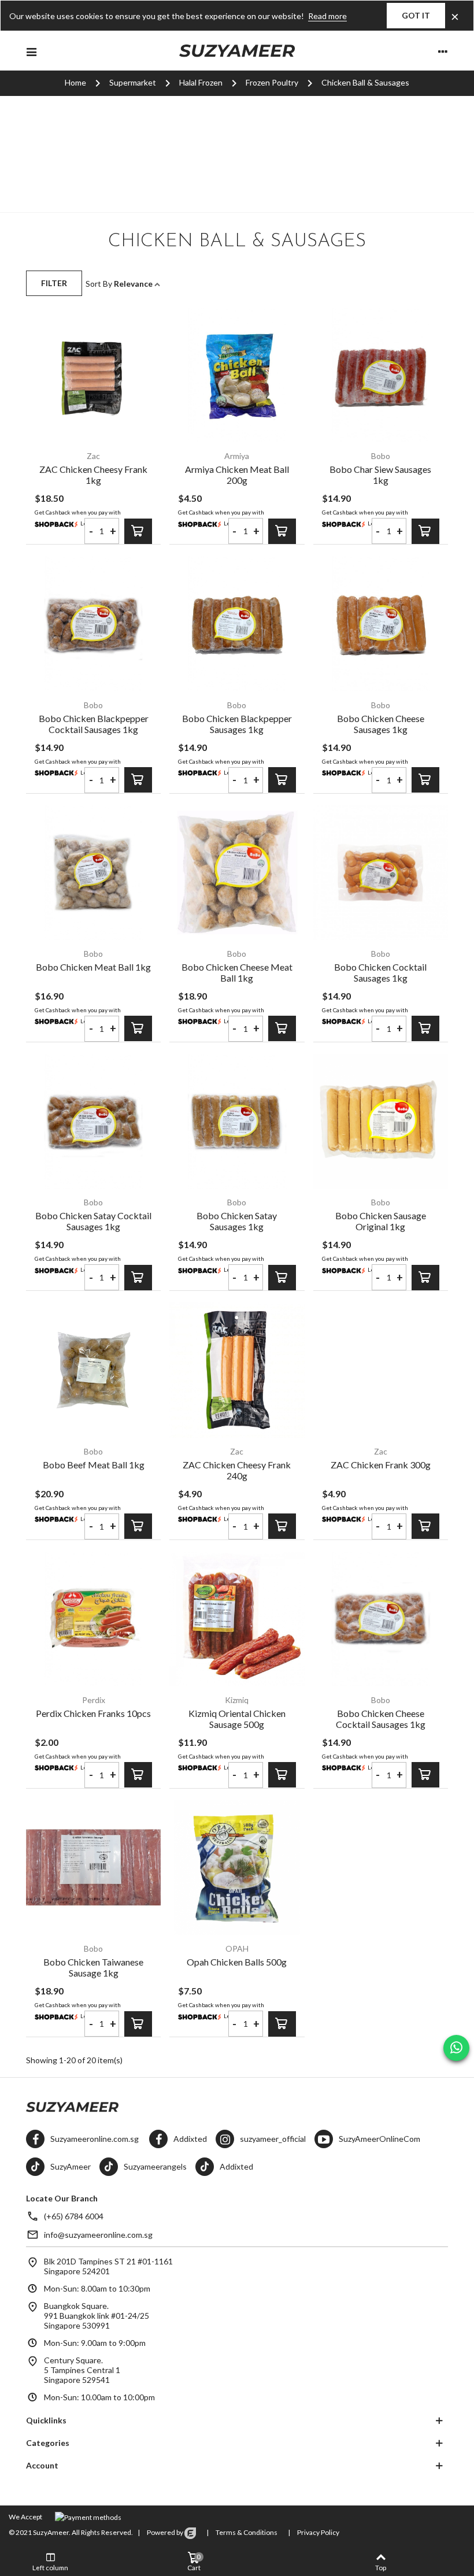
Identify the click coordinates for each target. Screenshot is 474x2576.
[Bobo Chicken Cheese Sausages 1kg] (381, 623)
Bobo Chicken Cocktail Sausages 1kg (380, 972)
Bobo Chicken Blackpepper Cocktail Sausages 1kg (94, 724)
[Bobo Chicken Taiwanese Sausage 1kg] (93, 1868)
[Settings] (443, 51)
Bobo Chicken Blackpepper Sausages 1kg (237, 724)
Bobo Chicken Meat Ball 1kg (93, 967)
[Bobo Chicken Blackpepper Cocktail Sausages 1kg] (93, 623)
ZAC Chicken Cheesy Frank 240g (237, 1470)
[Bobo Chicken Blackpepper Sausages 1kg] (237, 623)
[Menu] (31, 51)
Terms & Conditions (246, 2532)
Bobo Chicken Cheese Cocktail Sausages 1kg (381, 1719)
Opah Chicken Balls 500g (237, 1962)
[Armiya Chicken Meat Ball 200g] (237, 375)
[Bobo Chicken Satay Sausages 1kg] (237, 1121)
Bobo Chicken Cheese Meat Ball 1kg (237, 972)
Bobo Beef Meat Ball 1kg (94, 1465)
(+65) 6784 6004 (74, 2216)
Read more (327, 16)
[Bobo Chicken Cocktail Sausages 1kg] (381, 873)
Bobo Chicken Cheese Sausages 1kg (381, 724)
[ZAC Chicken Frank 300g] (381, 1370)
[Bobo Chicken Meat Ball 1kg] (93, 873)
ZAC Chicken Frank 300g (381, 1465)
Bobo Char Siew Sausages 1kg (380, 475)
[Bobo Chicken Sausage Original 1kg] (381, 1121)
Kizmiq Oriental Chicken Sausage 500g (237, 1719)
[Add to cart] (138, 531)
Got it (416, 15)
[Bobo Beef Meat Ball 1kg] (93, 1370)
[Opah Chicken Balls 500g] (237, 1868)
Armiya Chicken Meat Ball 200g (237, 475)
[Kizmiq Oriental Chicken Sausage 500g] (237, 1619)
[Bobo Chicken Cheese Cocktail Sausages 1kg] (381, 1619)
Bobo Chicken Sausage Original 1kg (381, 1221)
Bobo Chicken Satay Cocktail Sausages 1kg (93, 1221)
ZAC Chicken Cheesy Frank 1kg (93, 475)
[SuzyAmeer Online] (237, 51)
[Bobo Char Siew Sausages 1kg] (381, 375)
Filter (54, 283)
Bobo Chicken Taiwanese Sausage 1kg (93, 1967)
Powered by (165, 2532)
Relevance (134, 284)
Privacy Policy (318, 2532)
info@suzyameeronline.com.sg (98, 2235)
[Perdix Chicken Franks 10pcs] (93, 1619)
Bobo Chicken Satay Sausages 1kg (237, 1221)
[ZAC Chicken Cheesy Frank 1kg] (93, 375)
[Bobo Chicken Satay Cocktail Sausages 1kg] (93, 1121)
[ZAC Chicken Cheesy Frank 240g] (237, 1370)
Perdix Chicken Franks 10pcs (93, 1713)
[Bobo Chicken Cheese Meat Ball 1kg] (237, 873)
